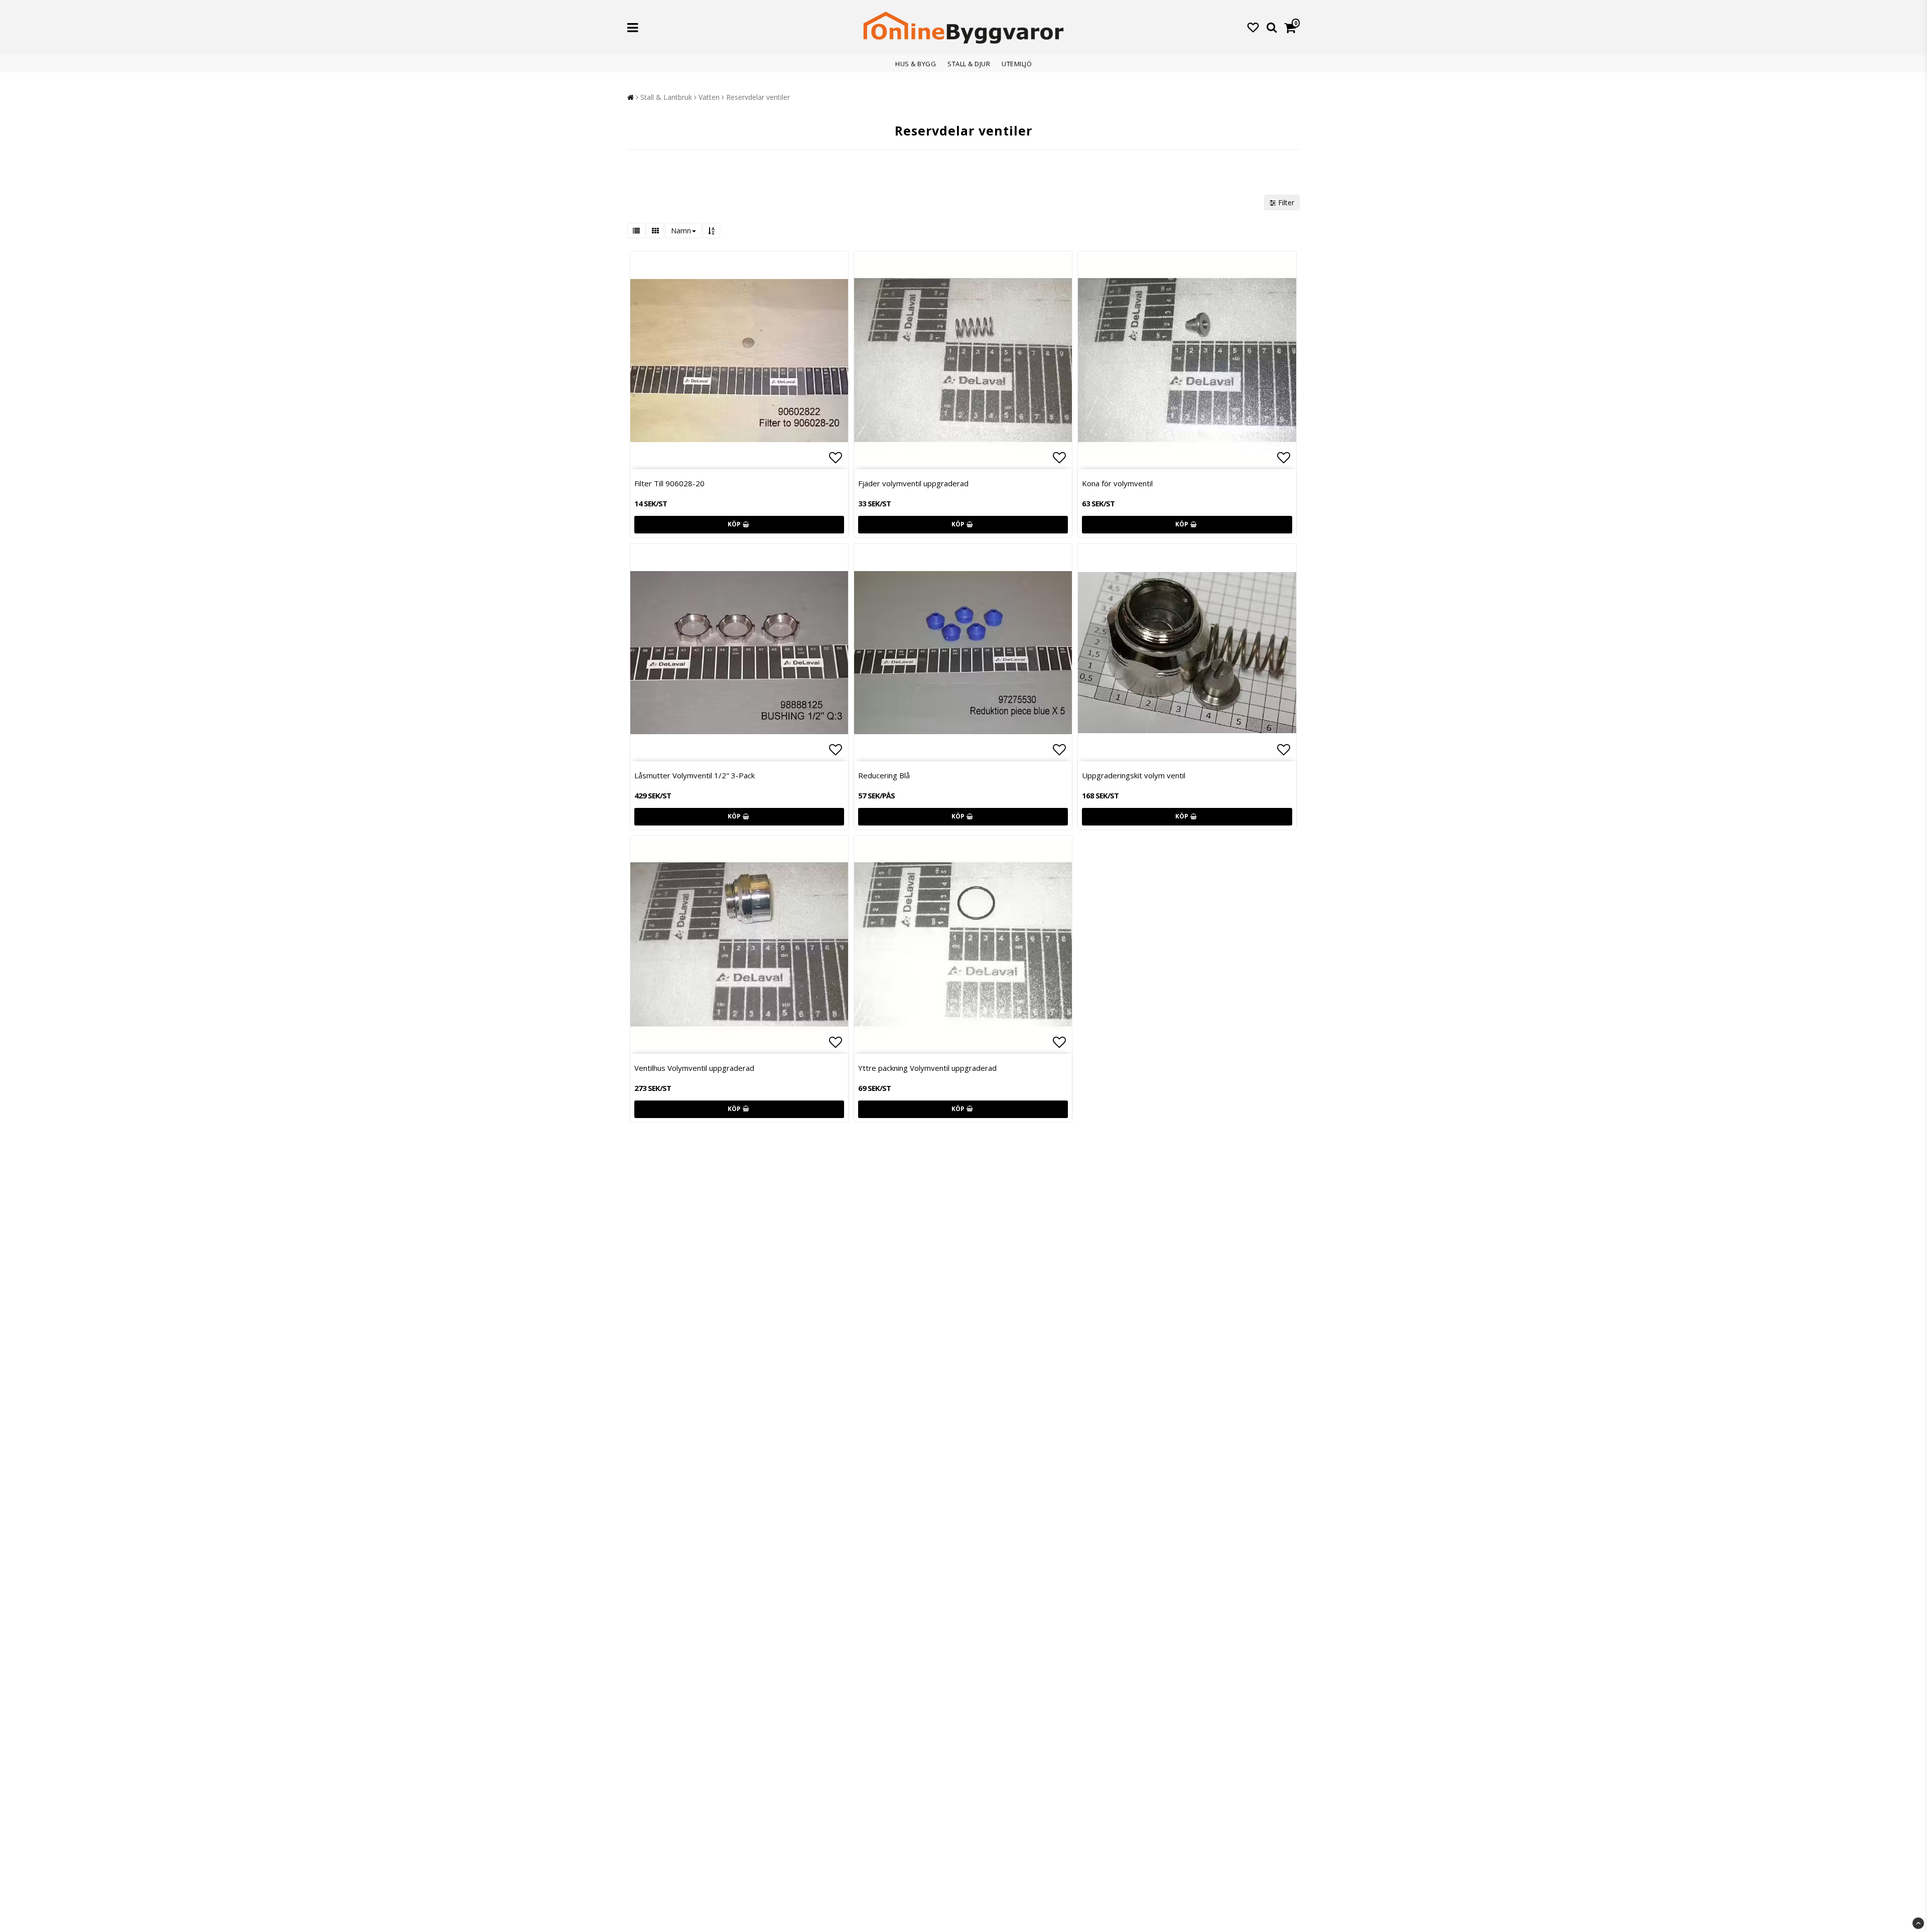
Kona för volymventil (1117, 483)
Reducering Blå (884, 775)
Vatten (709, 97)
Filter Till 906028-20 (669, 483)
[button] (1253, 27)
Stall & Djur (969, 64)
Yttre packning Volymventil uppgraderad (927, 1068)
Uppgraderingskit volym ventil (1134, 775)
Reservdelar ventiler (758, 97)
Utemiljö (1017, 64)
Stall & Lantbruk (666, 97)
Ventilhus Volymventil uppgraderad (694, 1068)
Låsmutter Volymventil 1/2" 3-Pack (695, 775)
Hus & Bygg (916, 64)
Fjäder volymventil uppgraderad (913, 483)
